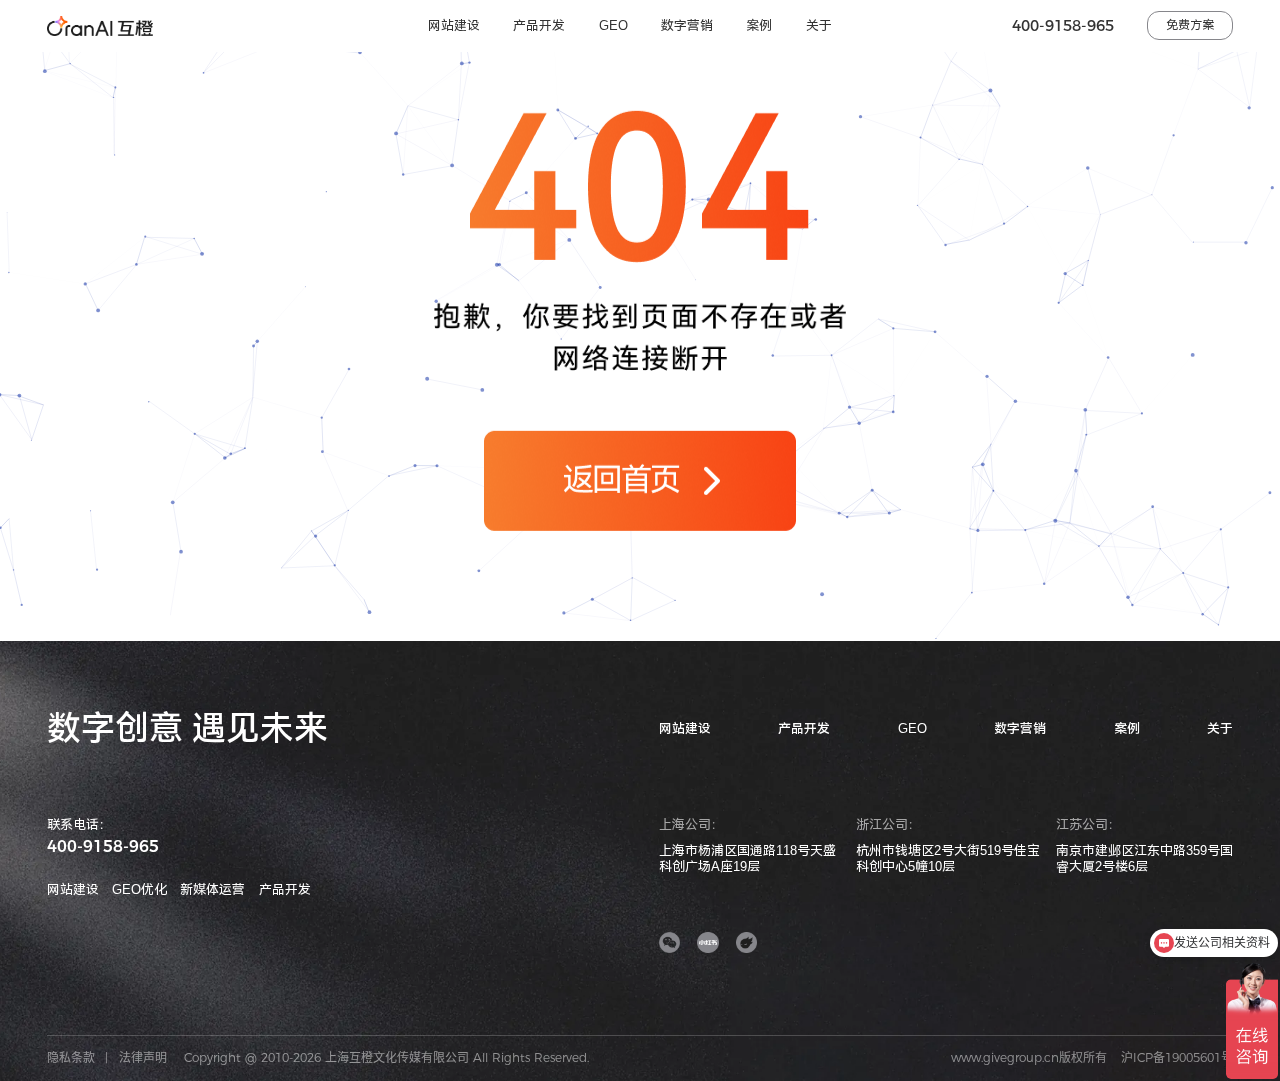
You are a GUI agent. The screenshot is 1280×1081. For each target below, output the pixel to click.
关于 (819, 25)
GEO (613, 25)
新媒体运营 (212, 889)
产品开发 (539, 25)
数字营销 (687, 25)
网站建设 (454, 25)
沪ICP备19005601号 (1177, 1057)
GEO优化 (139, 889)
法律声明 (143, 1057)
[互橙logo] (100, 26)
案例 (759, 25)
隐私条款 (71, 1057)
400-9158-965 (1063, 25)
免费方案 (1190, 25)
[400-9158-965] (1258, 747)
